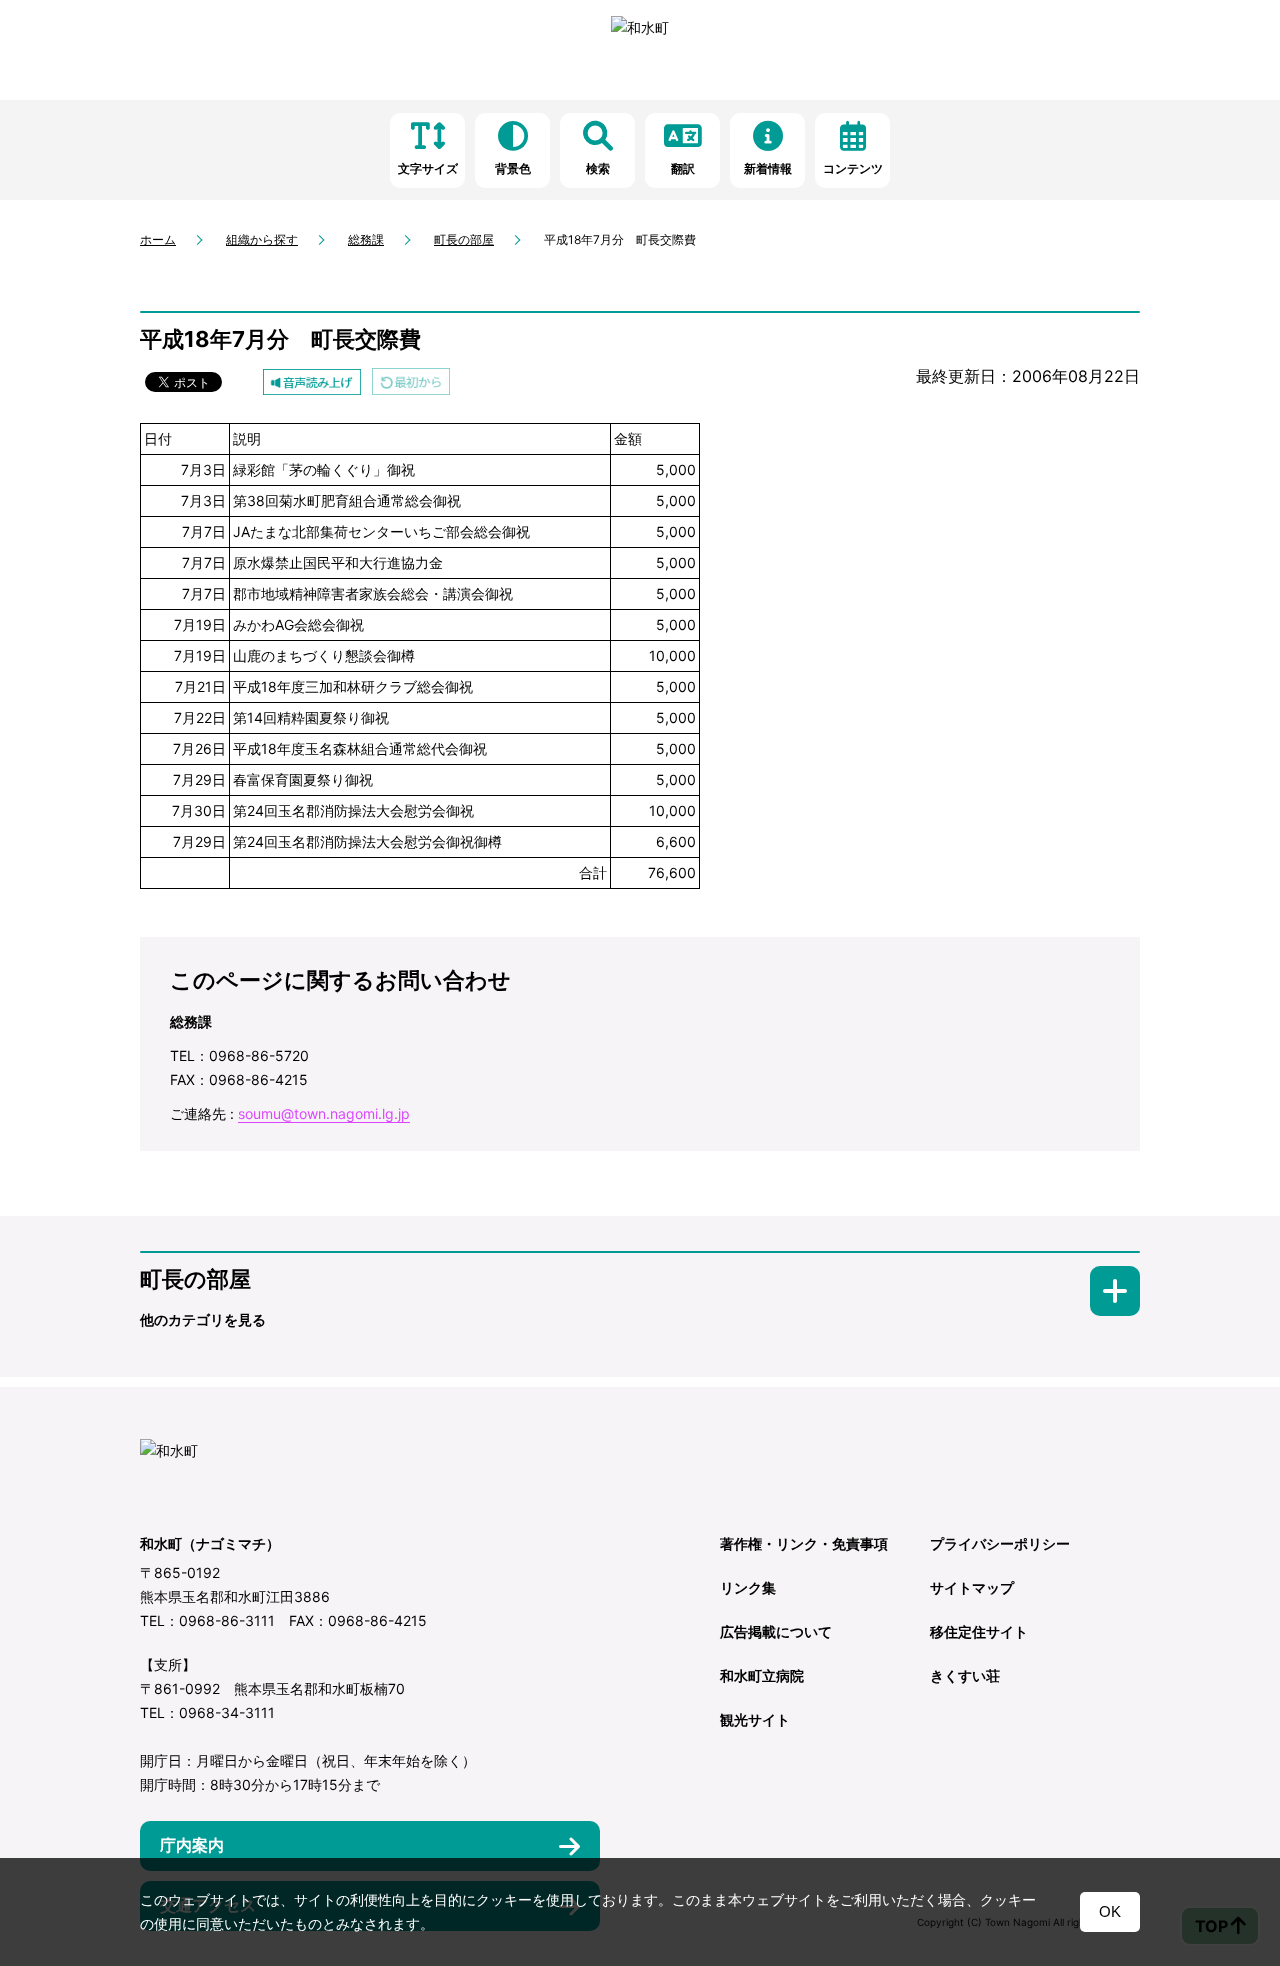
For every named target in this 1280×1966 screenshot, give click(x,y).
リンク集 (748, 1587)
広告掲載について (776, 1631)
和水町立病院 (762, 1675)
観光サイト (755, 1719)
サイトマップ (972, 1587)
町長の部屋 (464, 239)
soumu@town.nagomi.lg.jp (324, 1113)
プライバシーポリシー (1000, 1543)
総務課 (366, 239)
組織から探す (262, 239)
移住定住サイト (979, 1631)
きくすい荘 (965, 1675)
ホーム (158, 239)
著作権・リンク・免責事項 (804, 1543)
